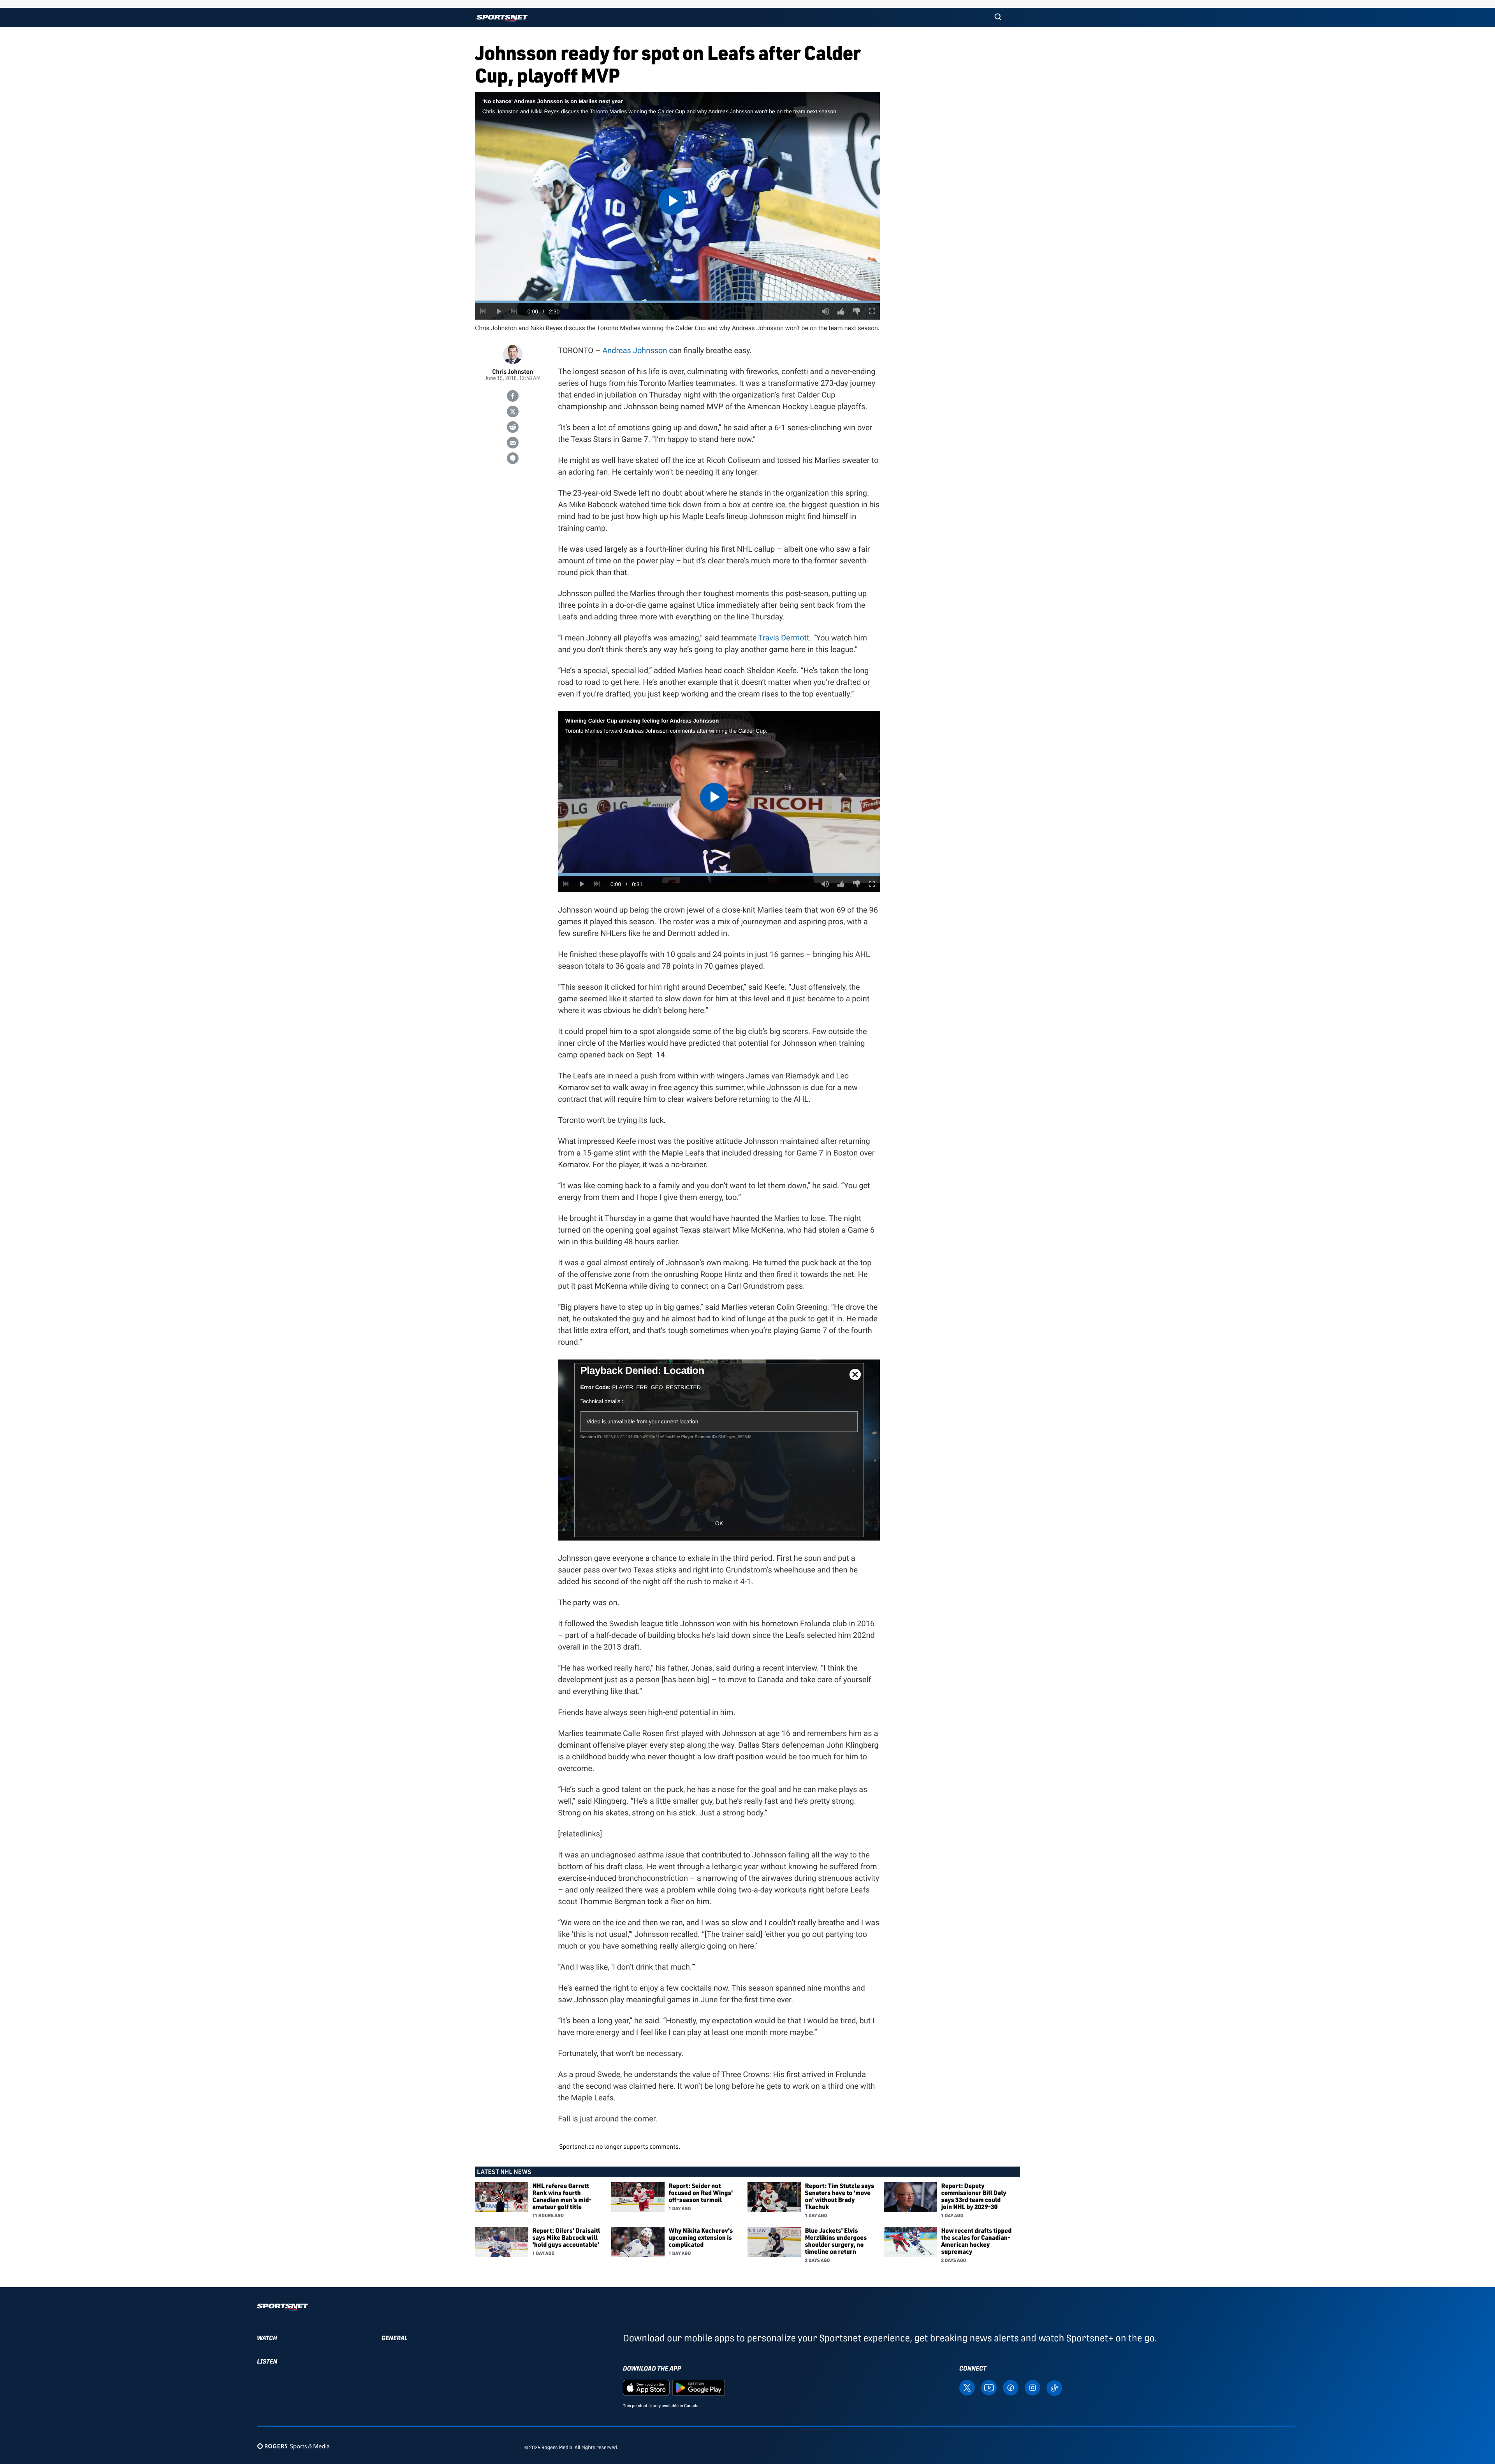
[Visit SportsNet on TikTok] (1054, 2387)
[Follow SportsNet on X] (967, 2387)
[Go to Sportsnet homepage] (502, 18)
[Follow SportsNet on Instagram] (1032, 2387)
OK (719, 1523)
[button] (998, 18)
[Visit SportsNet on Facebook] (1011, 2387)
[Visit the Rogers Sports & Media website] (293, 2446)
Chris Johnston (513, 371)
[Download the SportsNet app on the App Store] (646, 2387)
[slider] (677, 302)
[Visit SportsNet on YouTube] (989, 2387)
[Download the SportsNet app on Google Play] (698, 2387)
